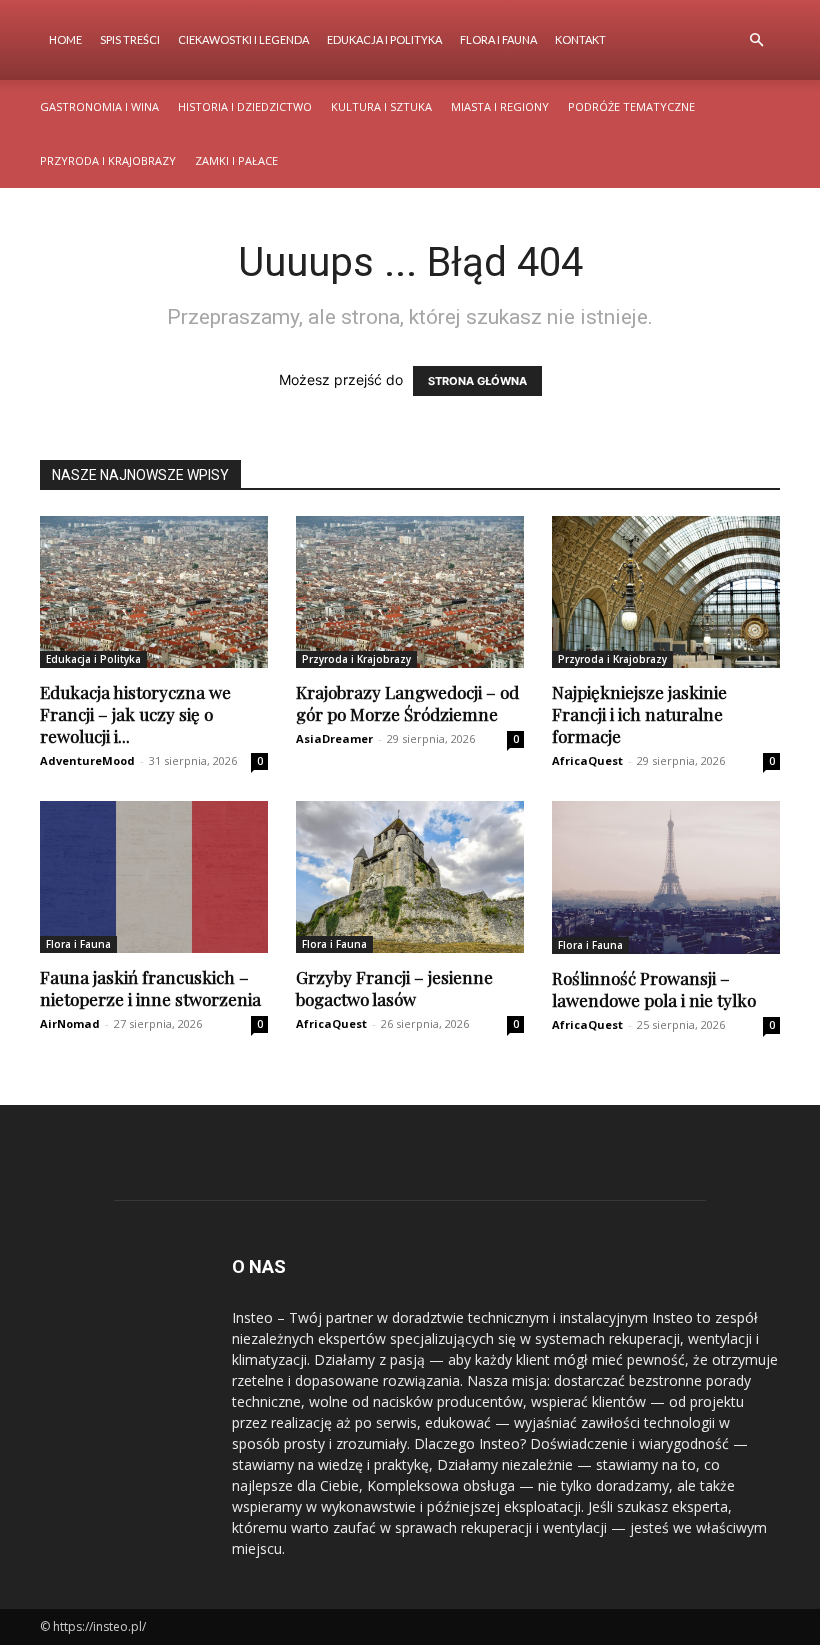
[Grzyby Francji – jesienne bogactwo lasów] (410, 877)
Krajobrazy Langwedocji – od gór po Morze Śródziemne (407, 703)
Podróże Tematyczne (631, 106)
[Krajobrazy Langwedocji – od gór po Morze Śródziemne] (410, 592)
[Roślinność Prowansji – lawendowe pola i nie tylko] (666, 877)
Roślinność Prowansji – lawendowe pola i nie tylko (654, 989)
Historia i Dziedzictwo (245, 106)
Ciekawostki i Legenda (243, 39)
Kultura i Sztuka (381, 106)
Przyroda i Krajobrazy (108, 160)
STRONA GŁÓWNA (477, 381)
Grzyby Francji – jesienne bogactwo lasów (394, 988)
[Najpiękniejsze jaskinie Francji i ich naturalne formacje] (666, 592)
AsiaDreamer (334, 738)
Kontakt (580, 39)
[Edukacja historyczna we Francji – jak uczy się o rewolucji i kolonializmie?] (154, 592)
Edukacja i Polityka (384, 39)
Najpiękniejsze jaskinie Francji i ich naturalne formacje (639, 714)
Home (65, 39)
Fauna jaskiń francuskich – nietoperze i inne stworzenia (150, 988)
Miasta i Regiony (500, 106)
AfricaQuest (587, 760)
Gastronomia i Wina (99, 106)
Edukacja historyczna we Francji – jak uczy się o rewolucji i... (135, 714)
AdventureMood (87, 760)
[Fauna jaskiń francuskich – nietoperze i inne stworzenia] (154, 877)
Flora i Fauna (498, 39)
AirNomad (70, 1023)
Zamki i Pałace (236, 160)
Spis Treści (130, 39)
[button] (756, 40)
